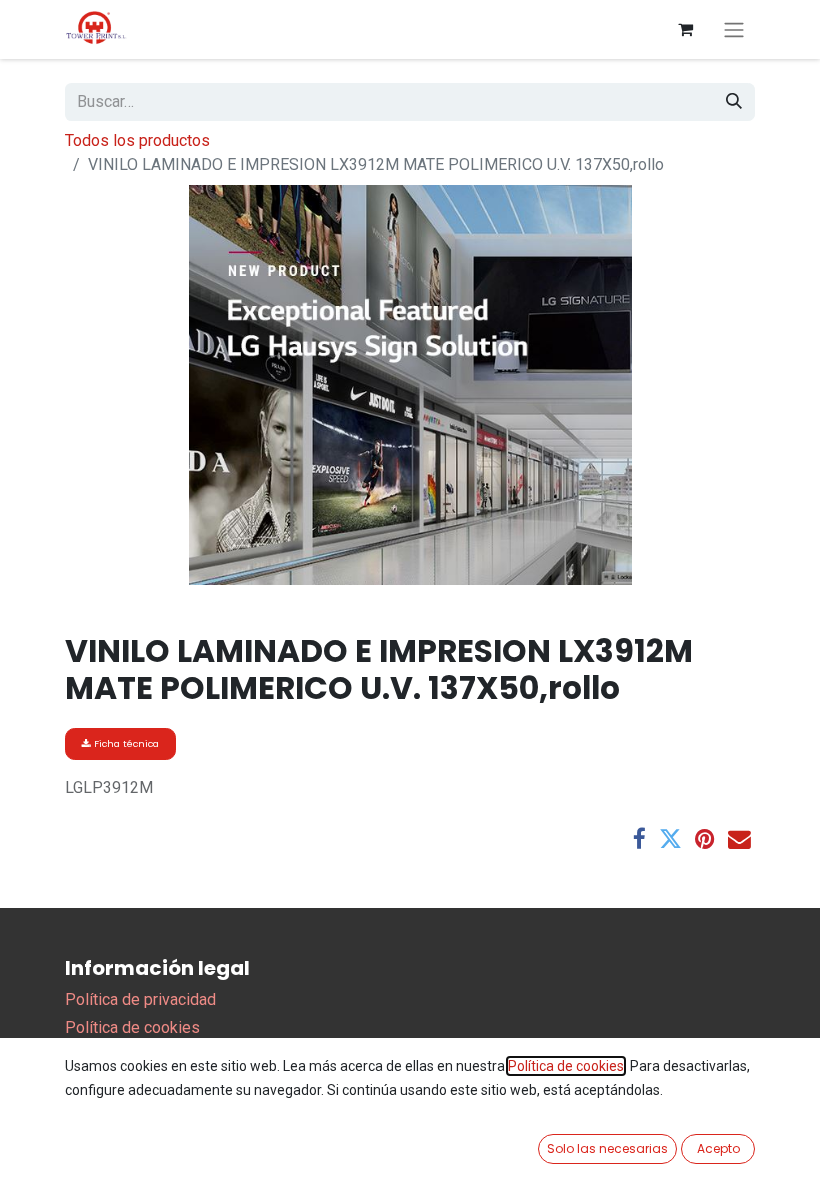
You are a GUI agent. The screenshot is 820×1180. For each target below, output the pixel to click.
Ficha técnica (125, 743)
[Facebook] (639, 839)
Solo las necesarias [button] (607, 1148)
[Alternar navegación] (734, 29)
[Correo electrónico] (739, 839)
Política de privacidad (140, 999)
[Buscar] (734, 102)
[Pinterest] (705, 839)
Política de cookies (132, 1027)
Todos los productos (137, 140)
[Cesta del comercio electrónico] (685, 29)
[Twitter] (670, 839)
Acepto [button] (718, 1148)
